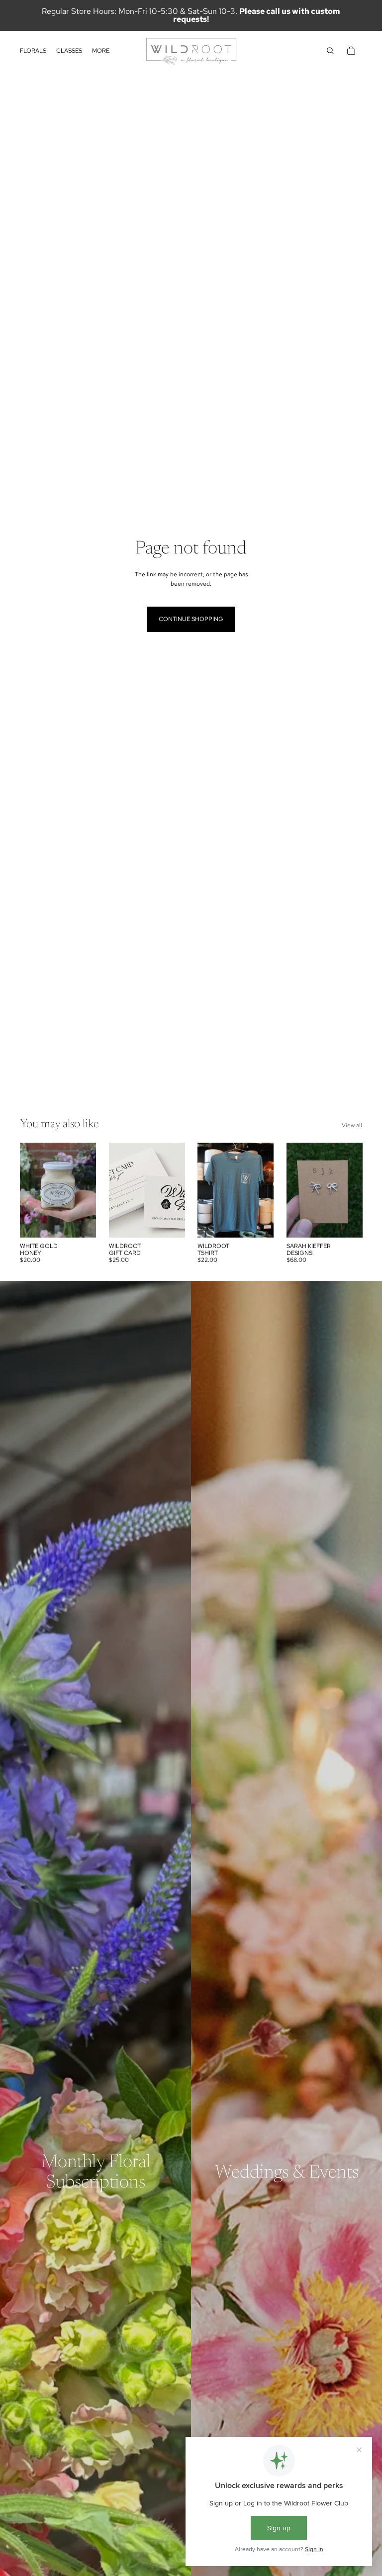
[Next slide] (177, 1190)
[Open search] (330, 51)
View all (352, 1125)
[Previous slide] (117, 1190)
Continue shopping (191, 619)
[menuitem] (101, 51)
